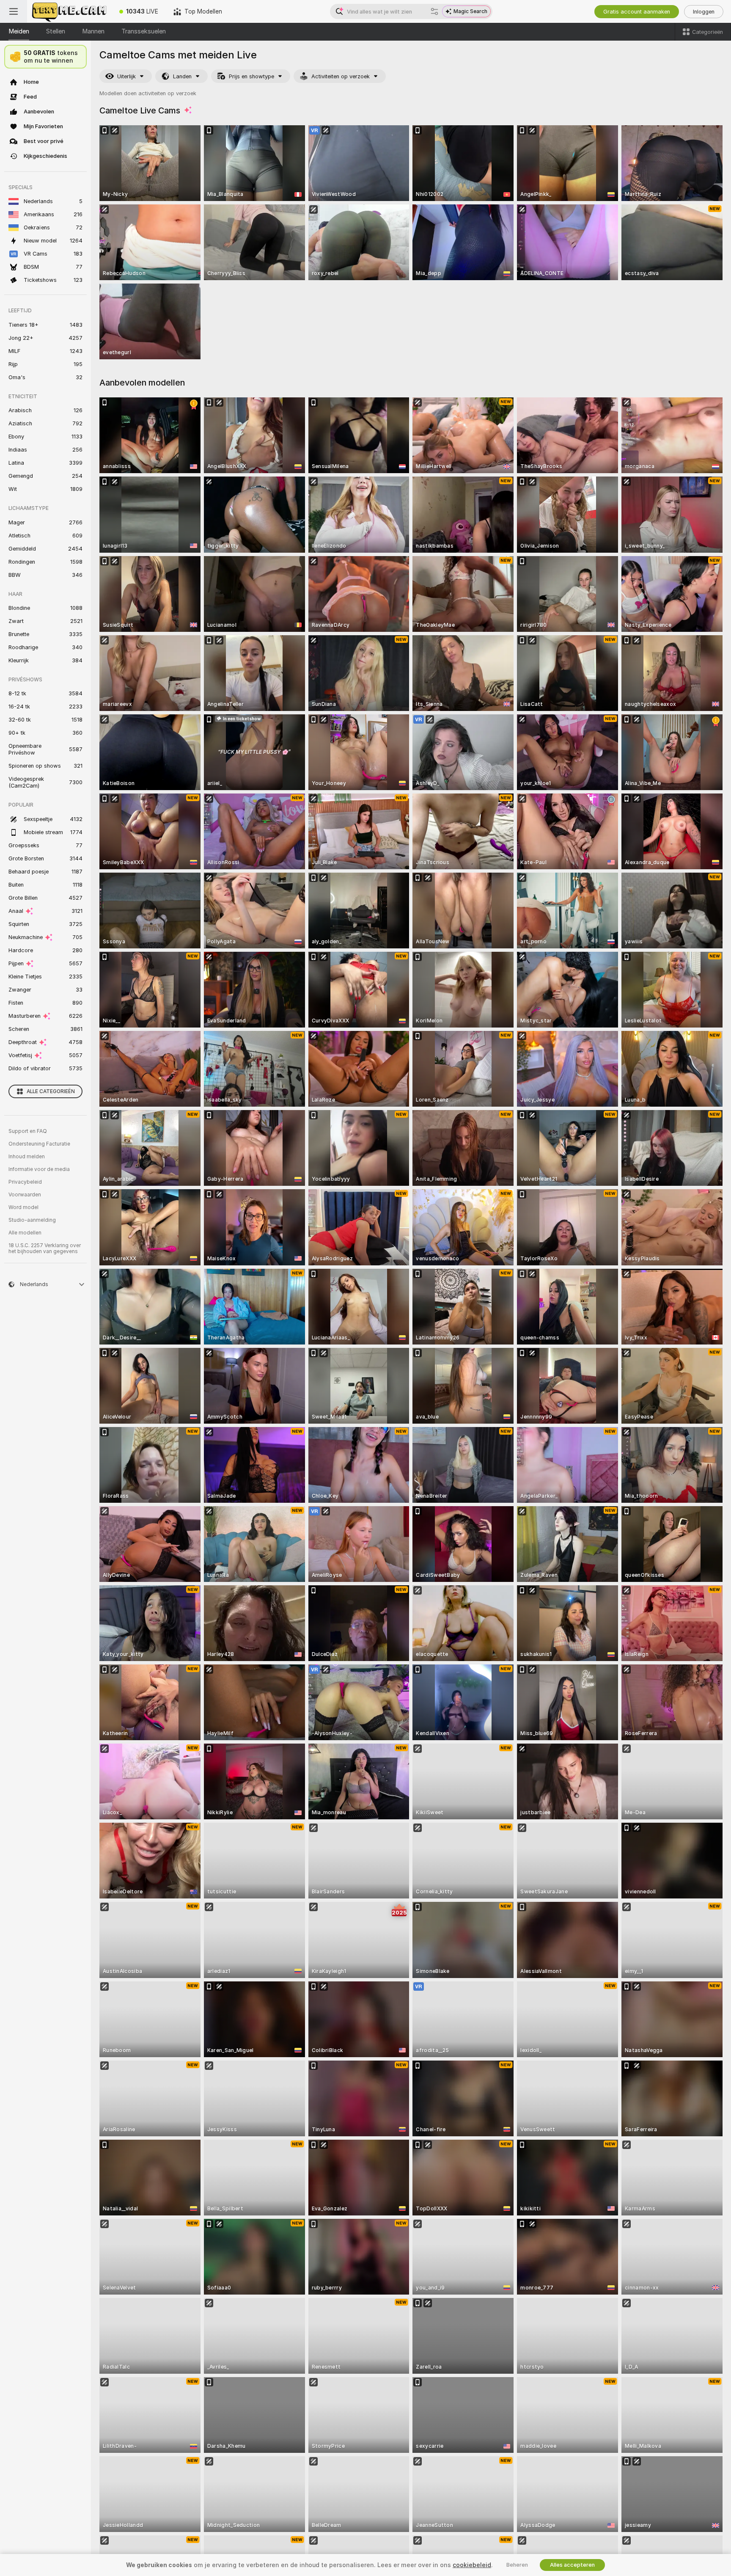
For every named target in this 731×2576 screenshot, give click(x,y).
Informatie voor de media (39, 1169)
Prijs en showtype (251, 76)
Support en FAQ (28, 1131)
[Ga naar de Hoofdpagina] (69, 11)
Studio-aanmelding (32, 1220)
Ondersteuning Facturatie (39, 1144)
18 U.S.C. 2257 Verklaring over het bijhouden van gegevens (45, 1248)
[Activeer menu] (14, 11)
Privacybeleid (25, 1182)
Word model (23, 1207)
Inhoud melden (27, 1157)
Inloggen (704, 12)
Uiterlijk (126, 76)
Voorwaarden (25, 1195)
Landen (182, 76)
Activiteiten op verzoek (341, 76)
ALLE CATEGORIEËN (51, 1091)
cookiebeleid (472, 2565)
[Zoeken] (434, 11)
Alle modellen (25, 1233)
